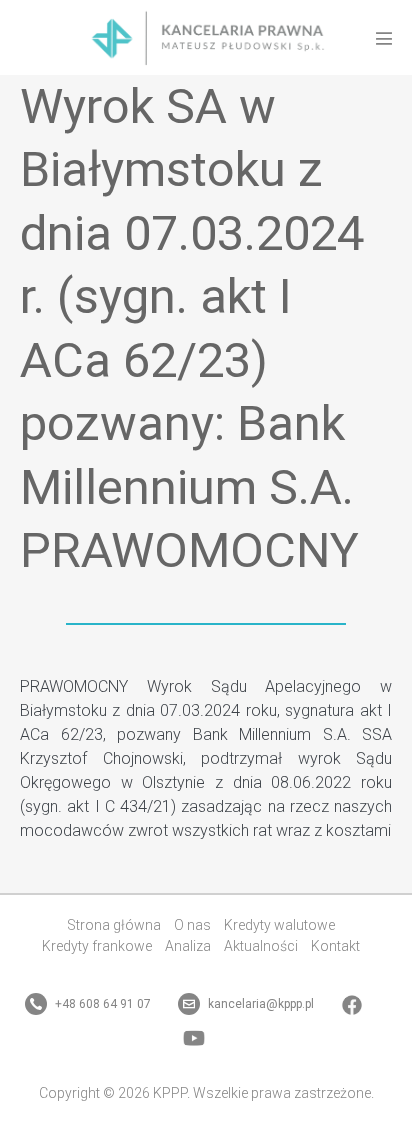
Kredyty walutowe (279, 925)
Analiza (188, 946)
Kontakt (335, 946)
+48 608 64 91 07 (101, 1004)
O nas (192, 925)
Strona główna (114, 925)
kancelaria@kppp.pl (259, 1004)
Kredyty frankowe (97, 946)
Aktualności (261, 946)
